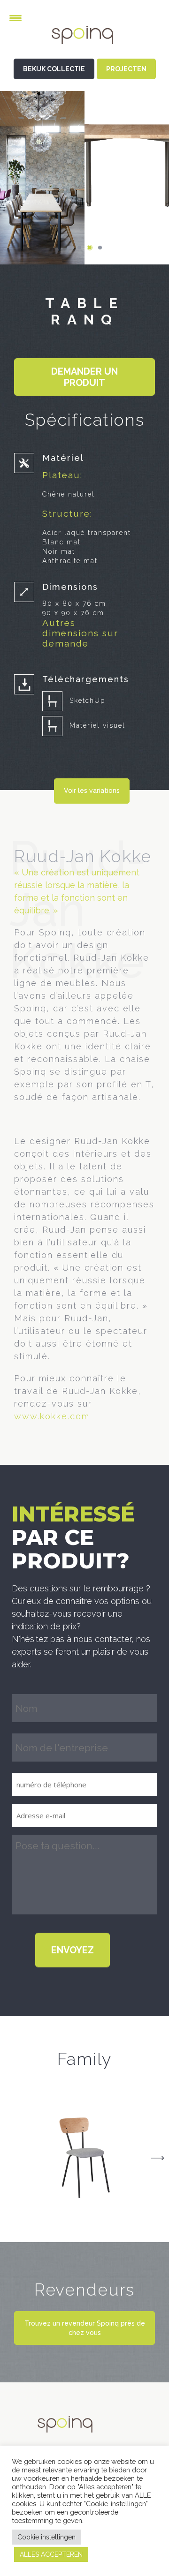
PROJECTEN (126, 69)
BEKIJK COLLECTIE (54, 69)
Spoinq (84, 42)
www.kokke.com (52, 1416)
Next (157, 2158)
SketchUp (87, 700)
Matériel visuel (97, 725)
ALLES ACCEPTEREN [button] (51, 2554)
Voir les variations (92, 791)
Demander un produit (84, 377)
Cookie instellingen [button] (46, 2537)
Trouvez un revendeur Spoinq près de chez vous (85, 2328)
